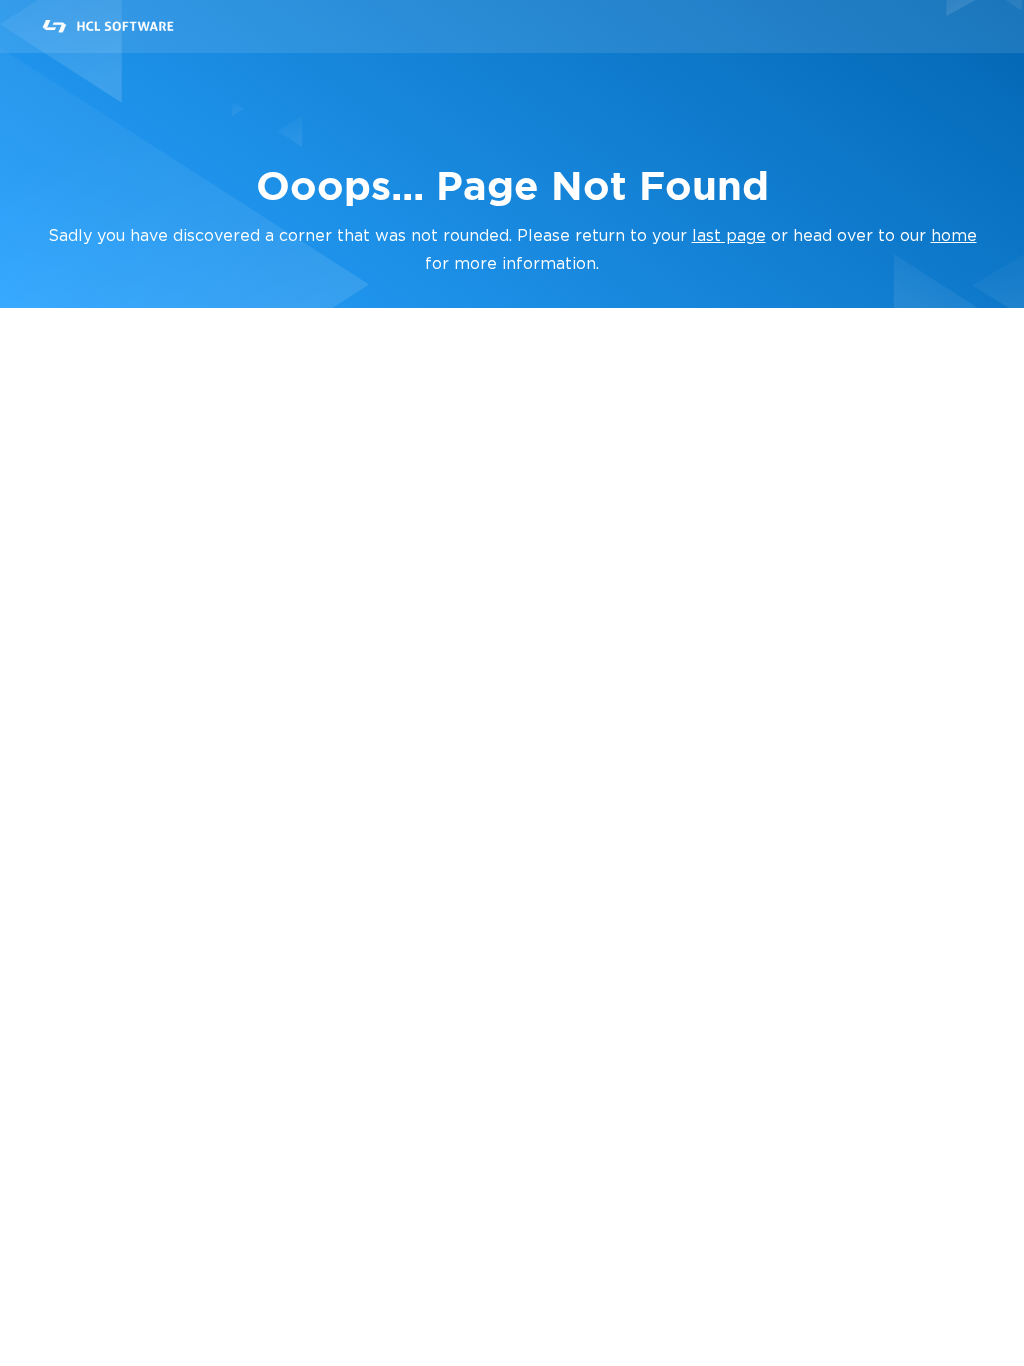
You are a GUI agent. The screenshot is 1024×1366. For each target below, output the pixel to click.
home (954, 236)
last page (729, 236)
